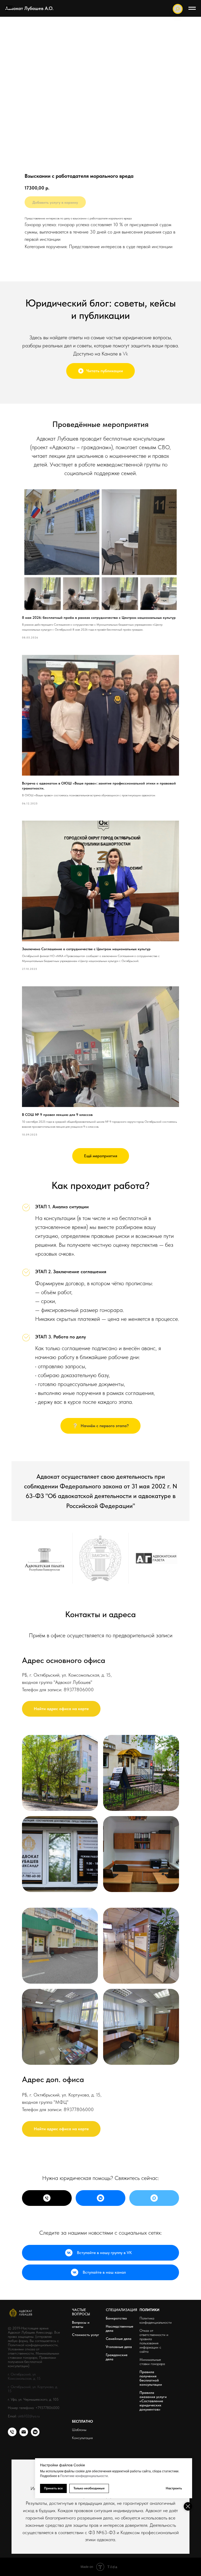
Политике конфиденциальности (84, 2476)
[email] (24, 2435)
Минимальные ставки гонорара (152, 2362)
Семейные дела (119, 2339)
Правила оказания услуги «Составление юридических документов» (153, 2401)
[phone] (12, 2435)
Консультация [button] (82, 2438)
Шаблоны (79, 2430)
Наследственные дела (119, 2328)
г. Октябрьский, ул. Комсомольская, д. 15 (24, 2376)
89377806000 (79, 1690)
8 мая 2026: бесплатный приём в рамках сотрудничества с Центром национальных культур (99, 617)
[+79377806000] (47, 2198)
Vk (125, 354)
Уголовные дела (119, 2347)
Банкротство (116, 2318)
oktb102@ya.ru (29, 2416)
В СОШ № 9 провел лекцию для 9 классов (57, 1115)
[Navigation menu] (9, 8)
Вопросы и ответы (81, 2324)
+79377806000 (47, 2408)
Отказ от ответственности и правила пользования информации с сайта (154, 2341)
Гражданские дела (117, 2357)
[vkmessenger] (35, 2435)
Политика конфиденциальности (156, 2320)
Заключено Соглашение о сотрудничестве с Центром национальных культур (86, 949)
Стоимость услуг (86, 2335)
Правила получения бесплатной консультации (151, 2378)
